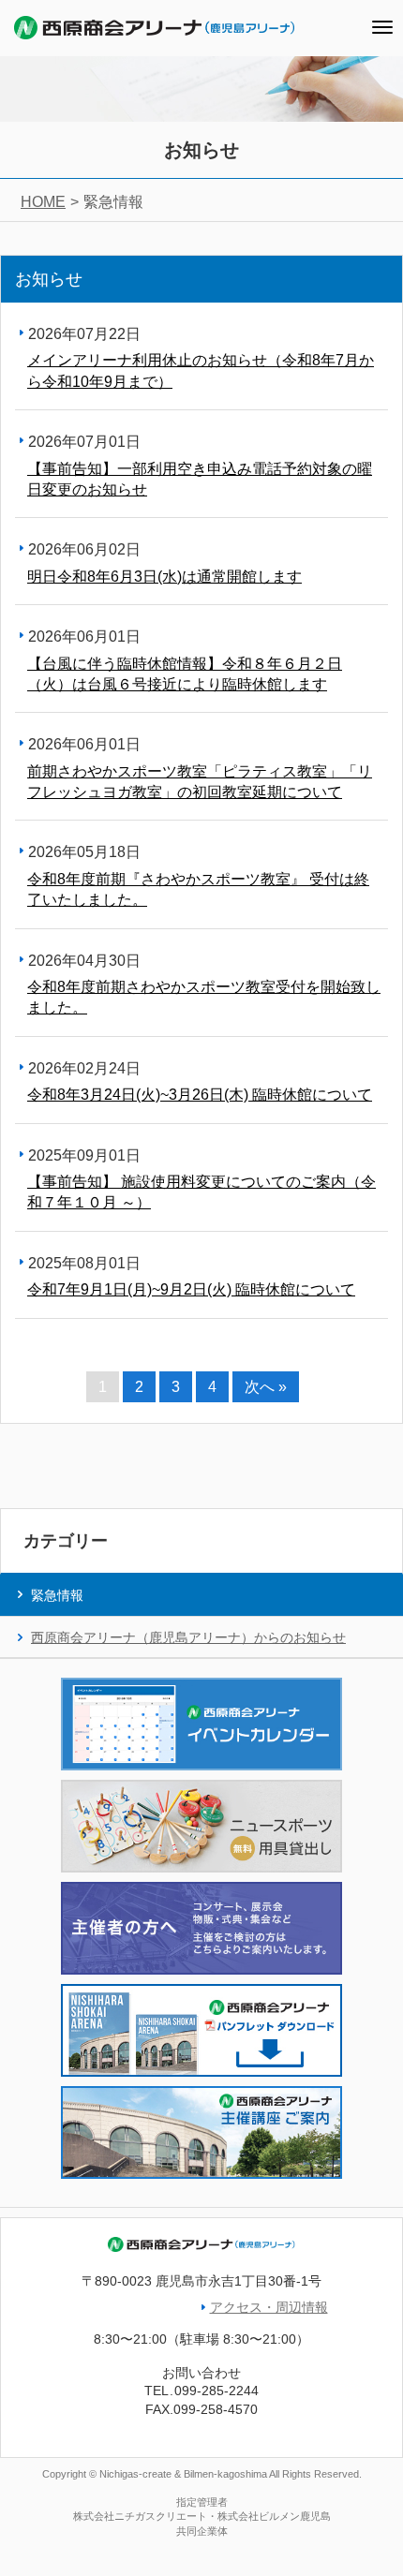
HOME (43, 202)
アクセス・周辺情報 (269, 2307)
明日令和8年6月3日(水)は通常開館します (164, 577)
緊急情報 (57, 1595)
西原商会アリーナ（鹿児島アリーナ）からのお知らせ (188, 1637)
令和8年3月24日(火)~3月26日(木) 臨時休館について (200, 1095)
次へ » (266, 1387)
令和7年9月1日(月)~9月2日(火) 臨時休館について (191, 1289)
